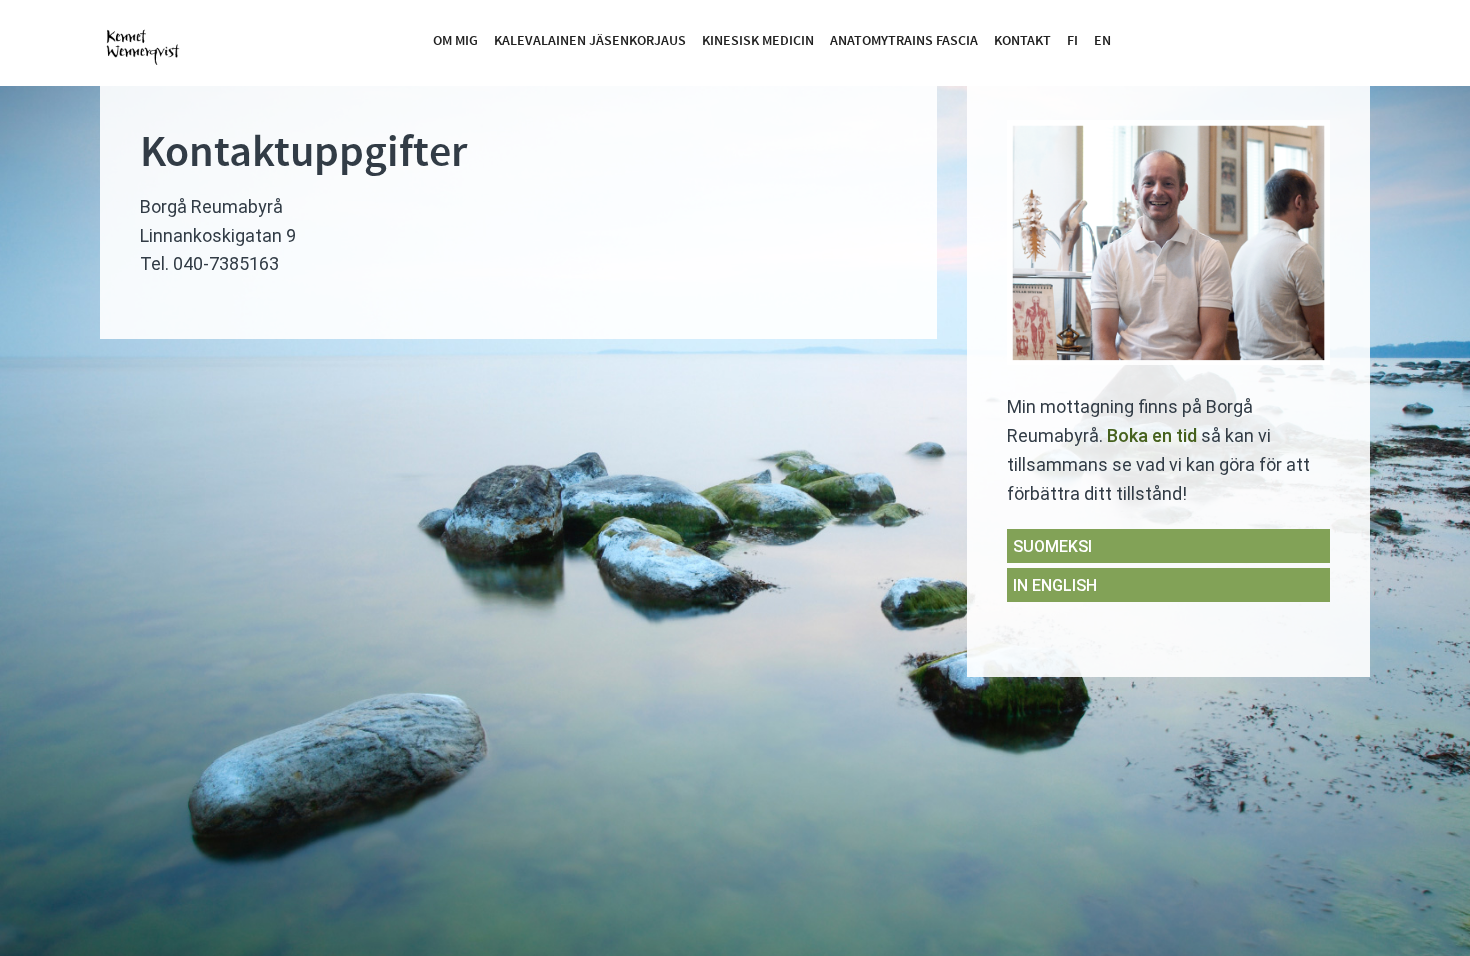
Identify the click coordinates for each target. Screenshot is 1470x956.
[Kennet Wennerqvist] (150, 41)
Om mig (455, 41)
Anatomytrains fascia (904, 41)
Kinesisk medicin (758, 41)
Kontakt (1022, 41)
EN (1102, 41)
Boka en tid (1152, 435)
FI (1072, 41)
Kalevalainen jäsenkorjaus (590, 41)
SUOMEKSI (1052, 546)
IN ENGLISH (1055, 585)
